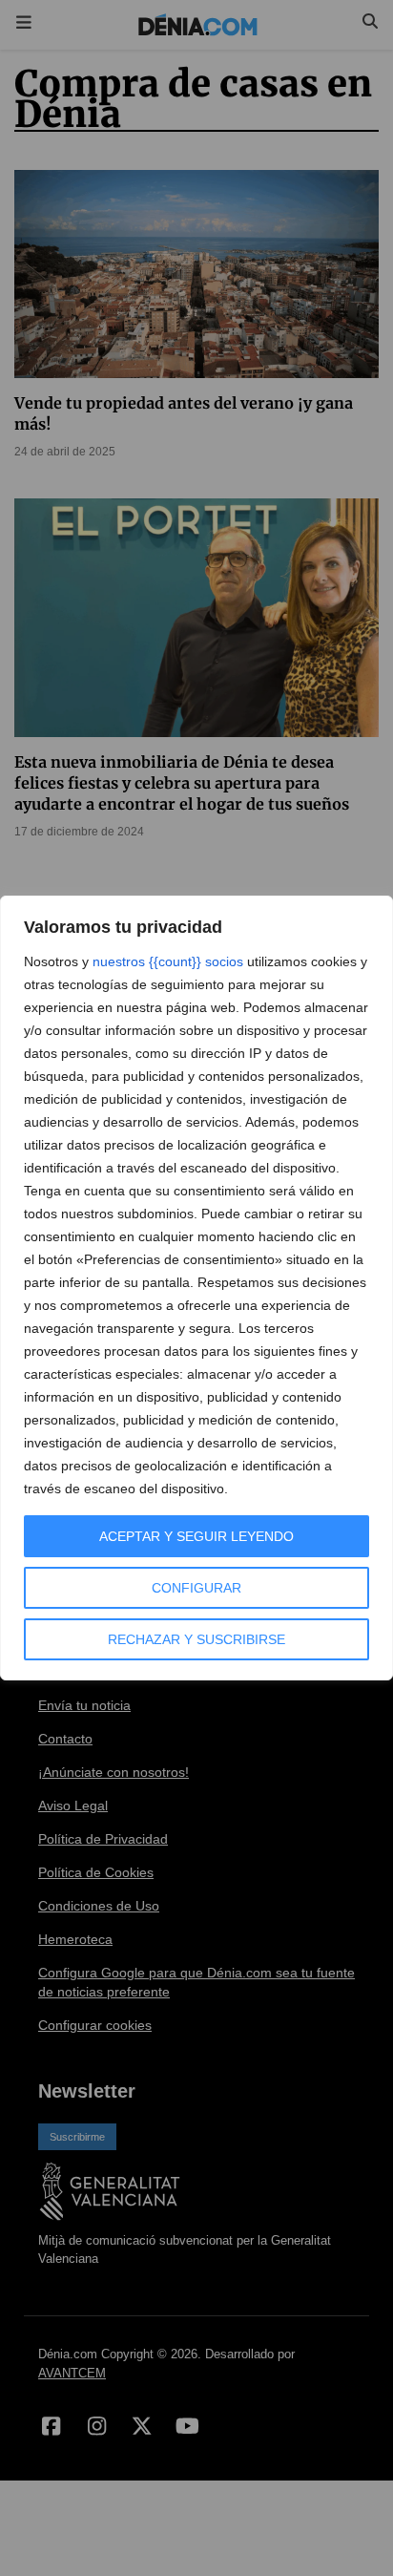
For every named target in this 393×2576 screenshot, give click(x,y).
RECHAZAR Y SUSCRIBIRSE (196, 1639)
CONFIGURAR (196, 1588)
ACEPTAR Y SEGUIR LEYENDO (196, 1536)
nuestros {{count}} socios (168, 961)
